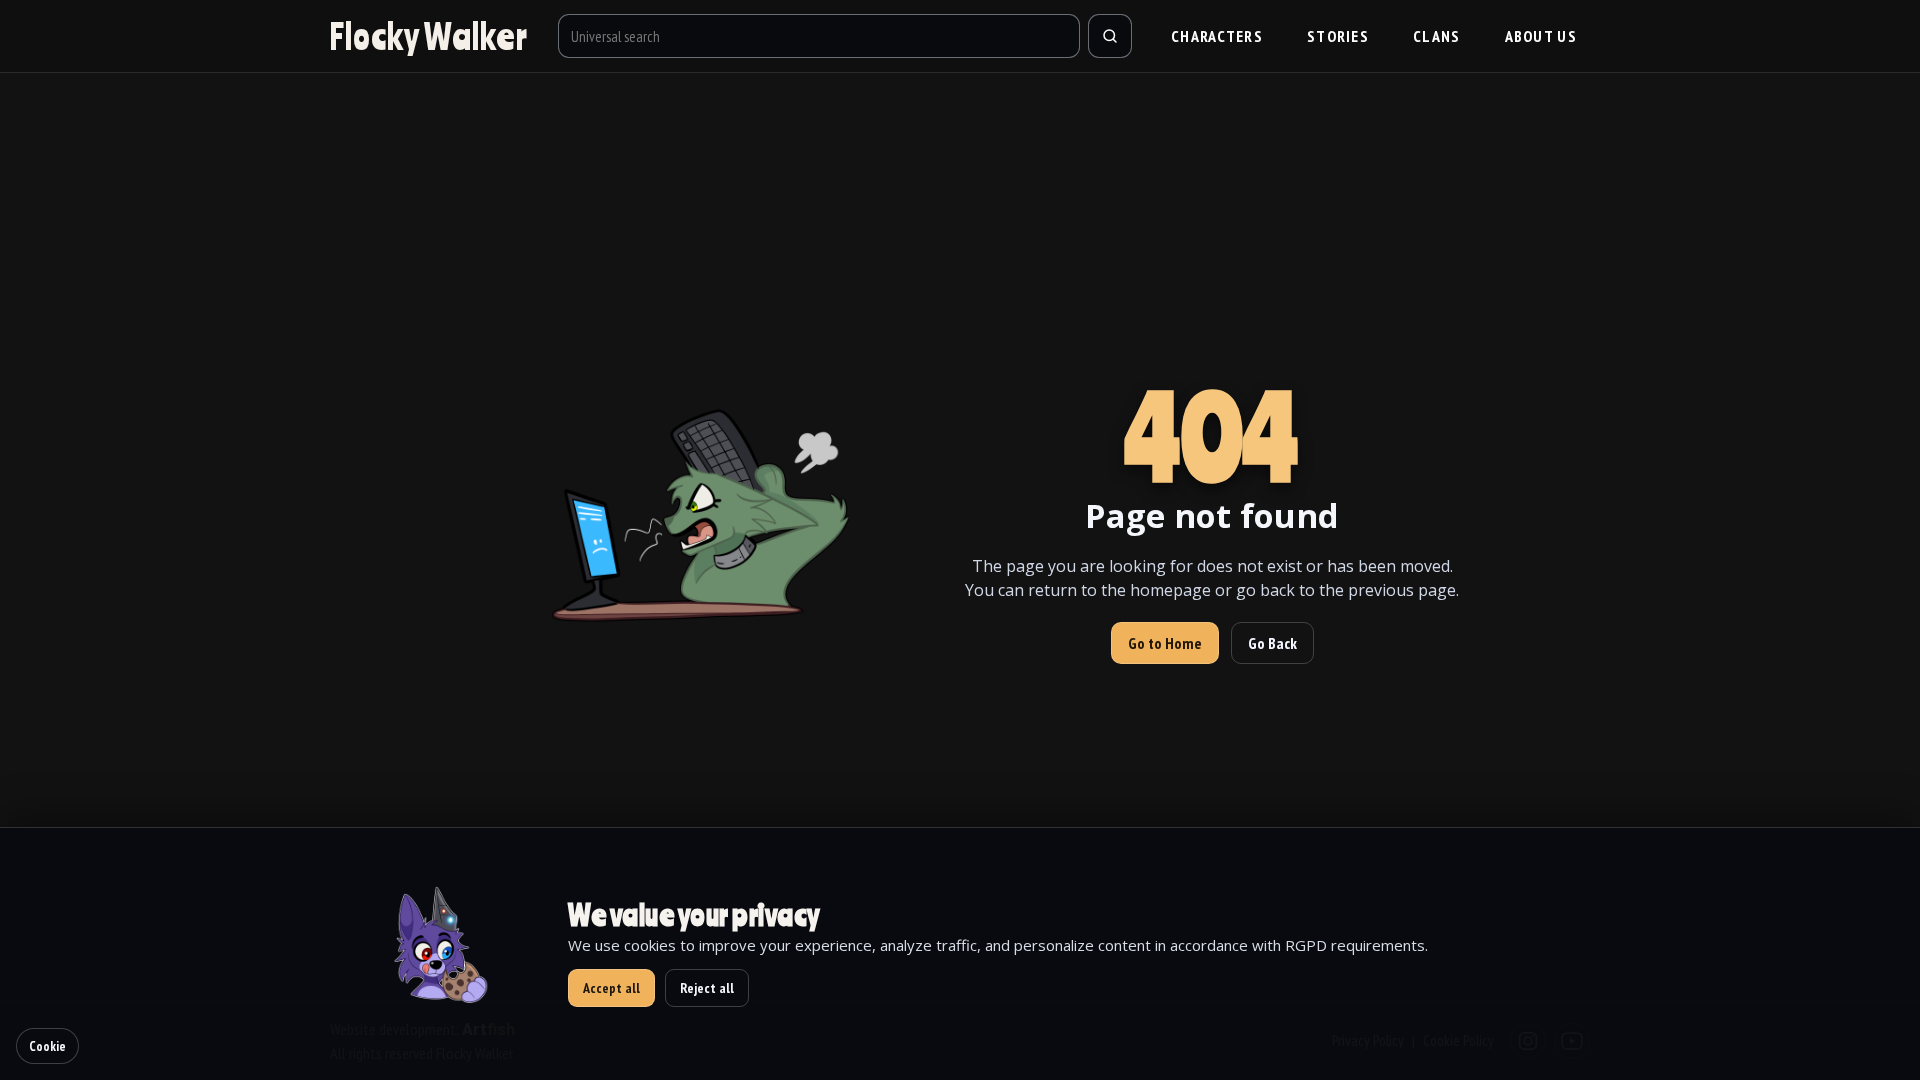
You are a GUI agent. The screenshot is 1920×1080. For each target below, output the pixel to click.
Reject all (707, 988)
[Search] (1110, 36)
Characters (1217, 36)
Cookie (47, 1046)
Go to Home (1165, 643)
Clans (1437, 36)
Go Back (1272, 643)
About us (1541, 36)
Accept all (611, 988)
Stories (1338, 36)
